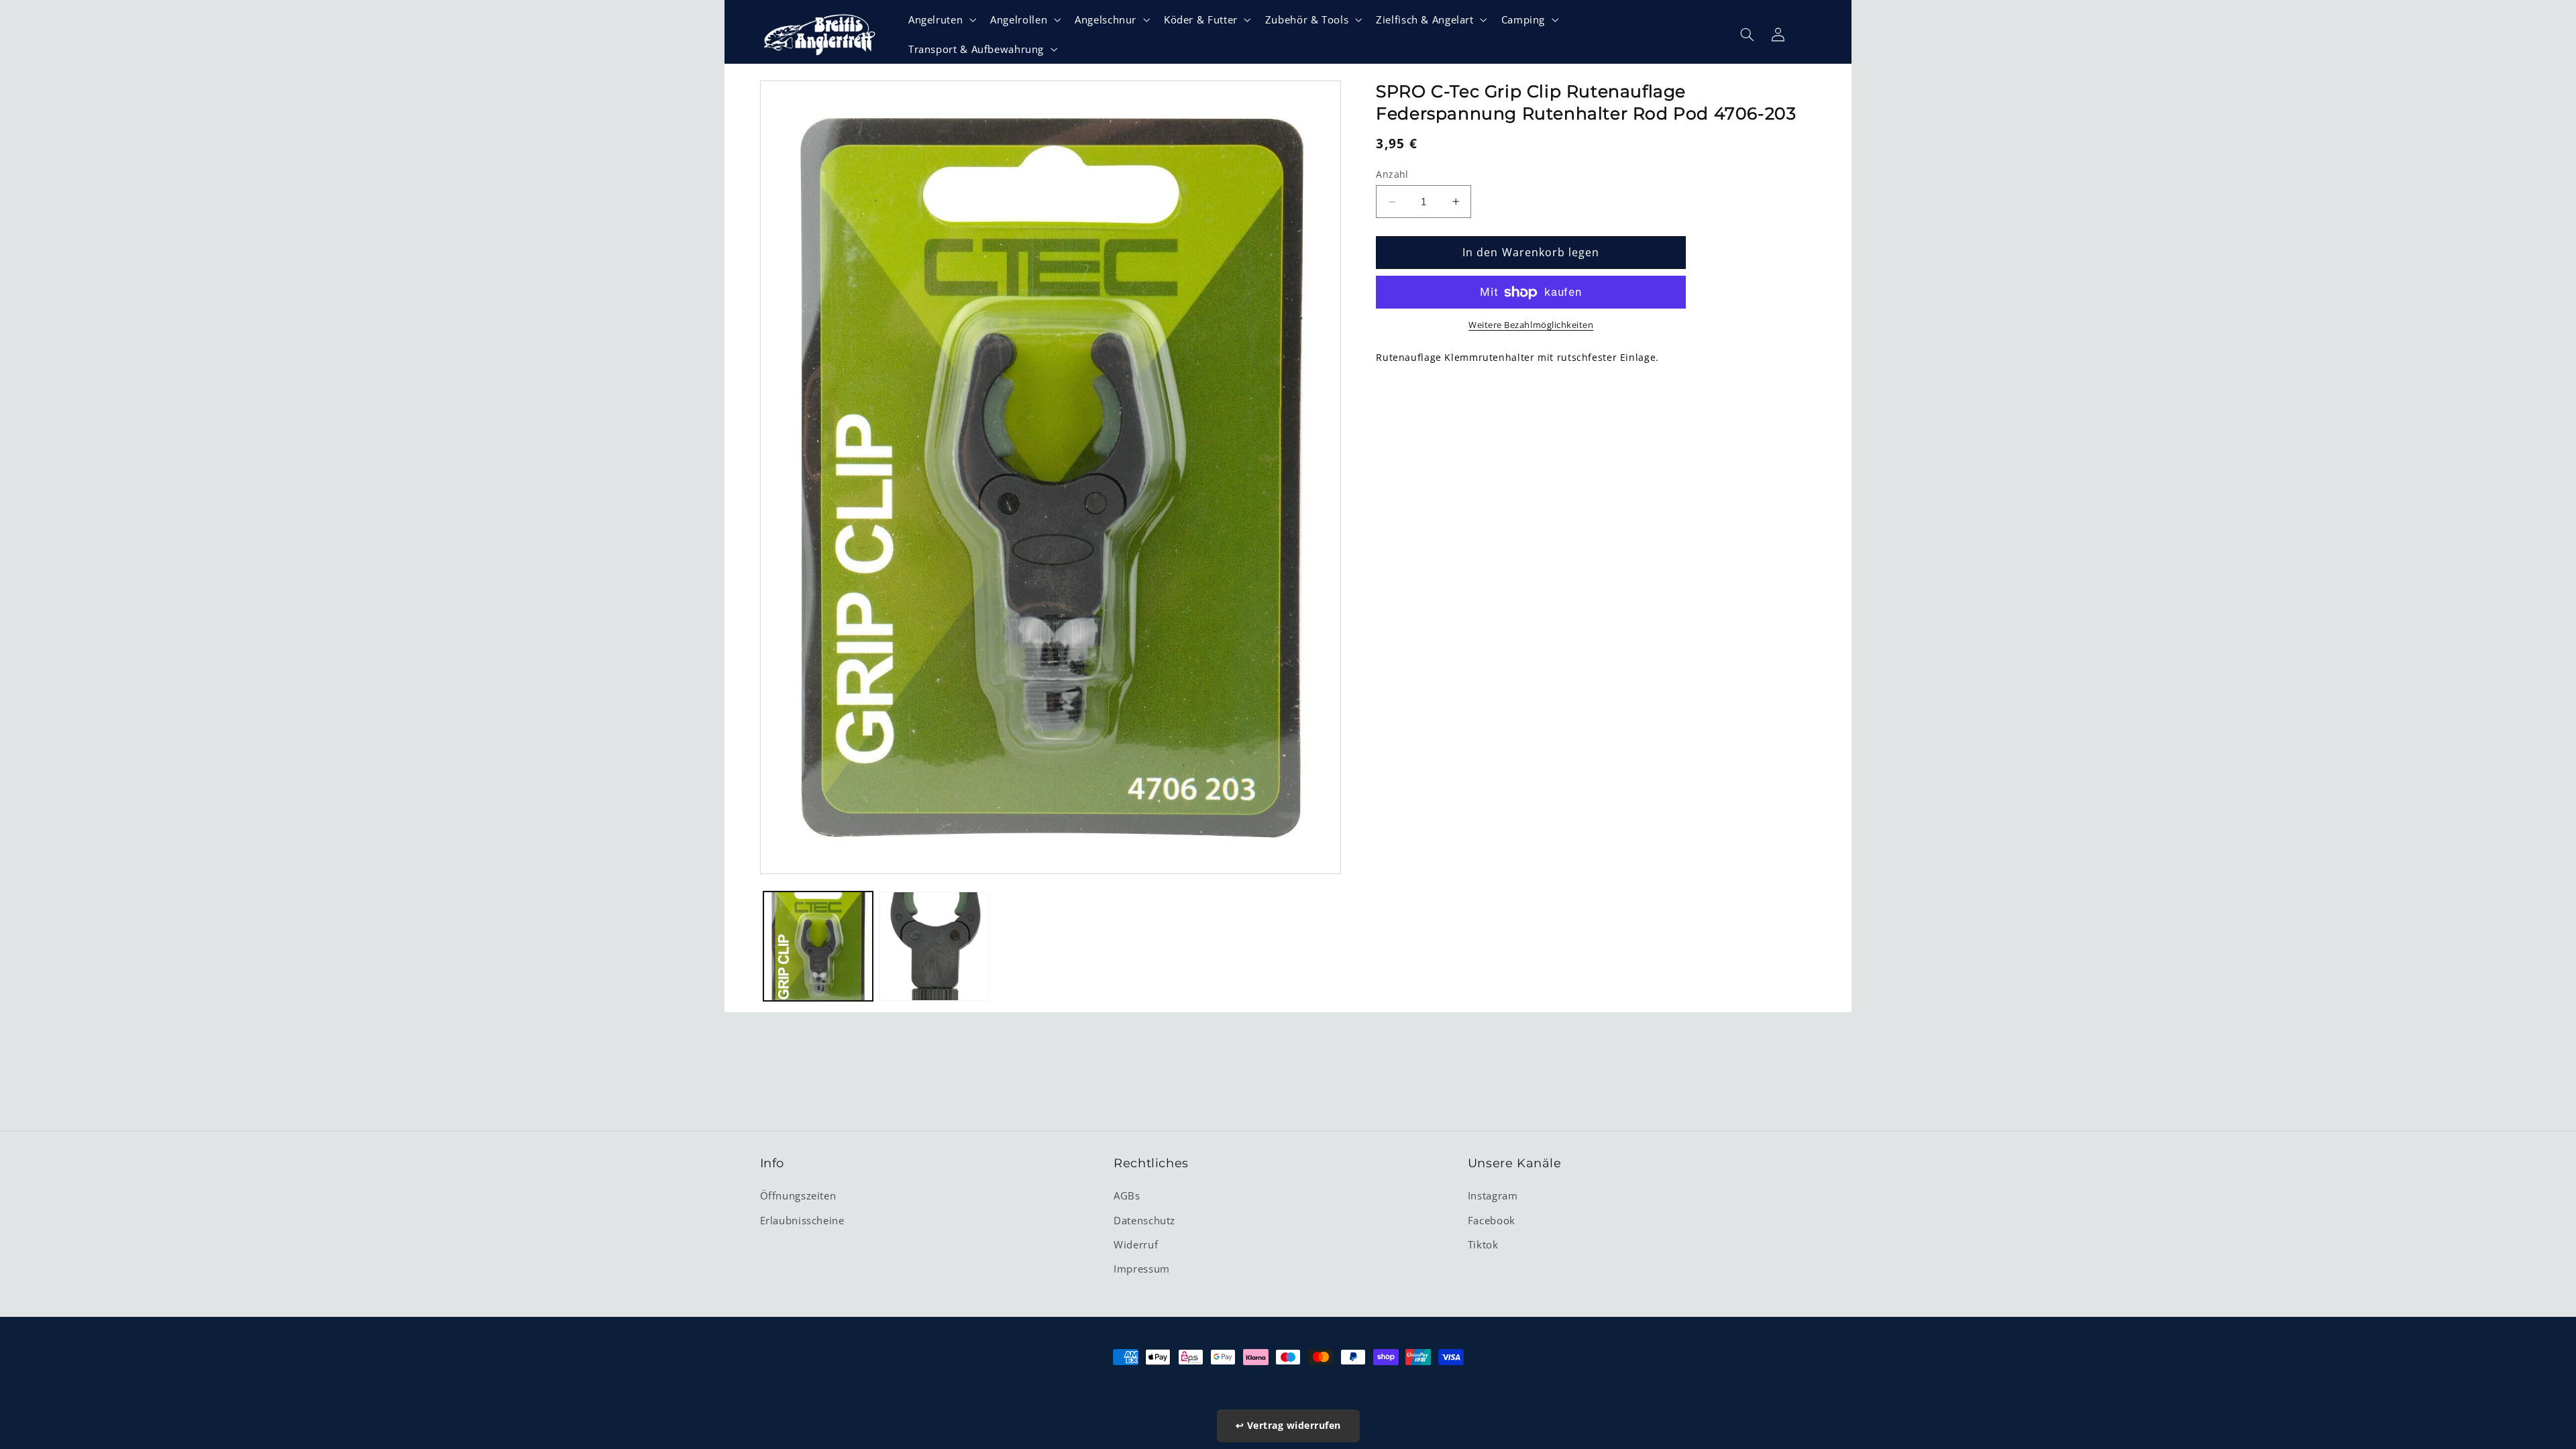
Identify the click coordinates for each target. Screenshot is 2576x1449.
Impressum (1142, 1269)
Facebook (1492, 1220)
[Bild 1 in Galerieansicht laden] (818, 946)
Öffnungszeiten (798, 1195)
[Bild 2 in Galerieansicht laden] (934, 946)
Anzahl (1392, 174)
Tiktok (1483, 1244)
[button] (941, 19)
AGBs (1127, 1195)
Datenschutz (1144, 1220)
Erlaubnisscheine (802, 1220)
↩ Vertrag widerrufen (1288, 1425)
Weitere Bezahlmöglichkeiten (1531, 325)
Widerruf (1136, 1244)
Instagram (1493, 1195)
